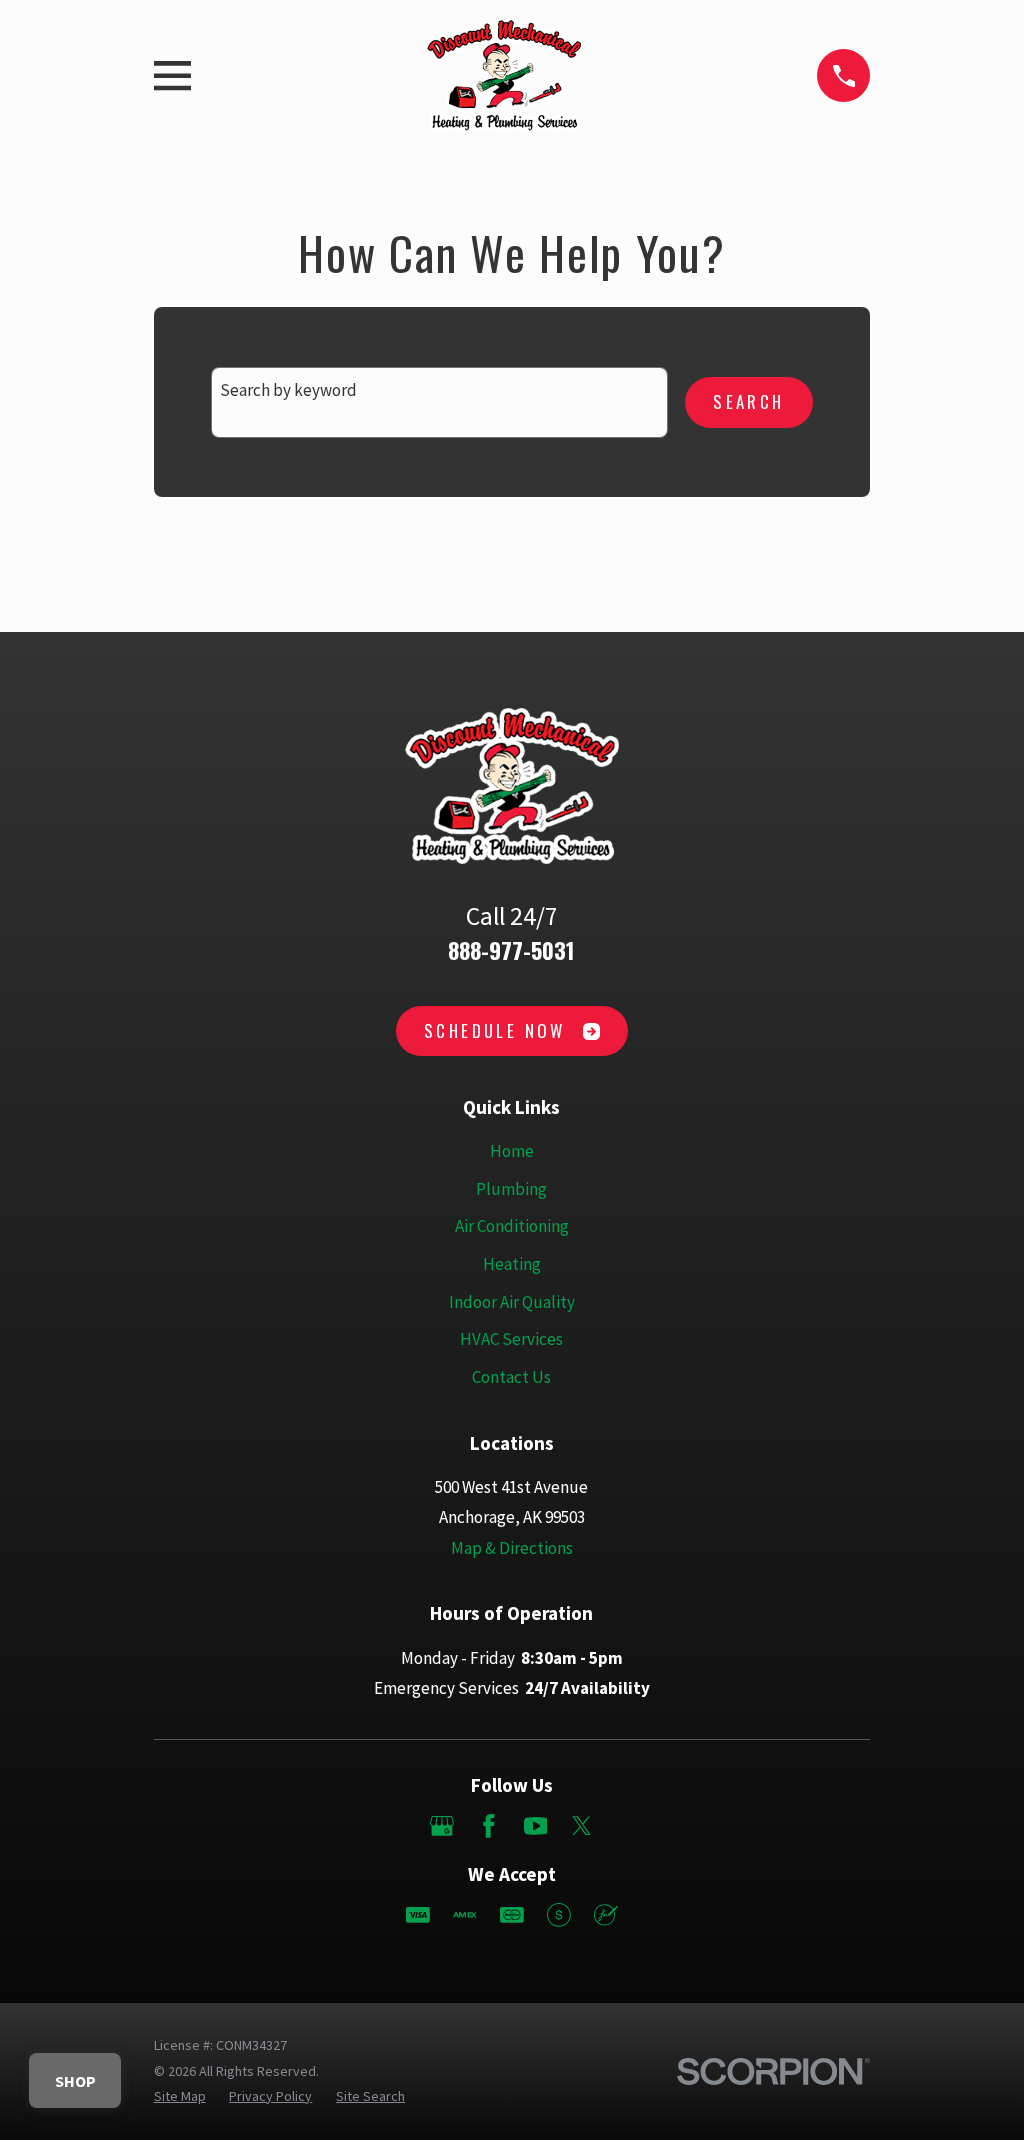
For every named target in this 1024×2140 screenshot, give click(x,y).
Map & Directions (512, 1548)
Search (748, 401)
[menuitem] (180, 2096)
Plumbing (511, 1189)
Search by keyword (288, 390)
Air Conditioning (512, 1226)
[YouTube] (536, 1826)
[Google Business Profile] (442, 1826)
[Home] (503, 75)
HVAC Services (511, 1339)
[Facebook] (489, 1826)
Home (512, 1151)
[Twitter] (582, 1826)
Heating (512, 1264)
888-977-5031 (511, 949)
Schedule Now (495, 1030)
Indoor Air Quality (512, 1302)
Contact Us (511, 1377)
